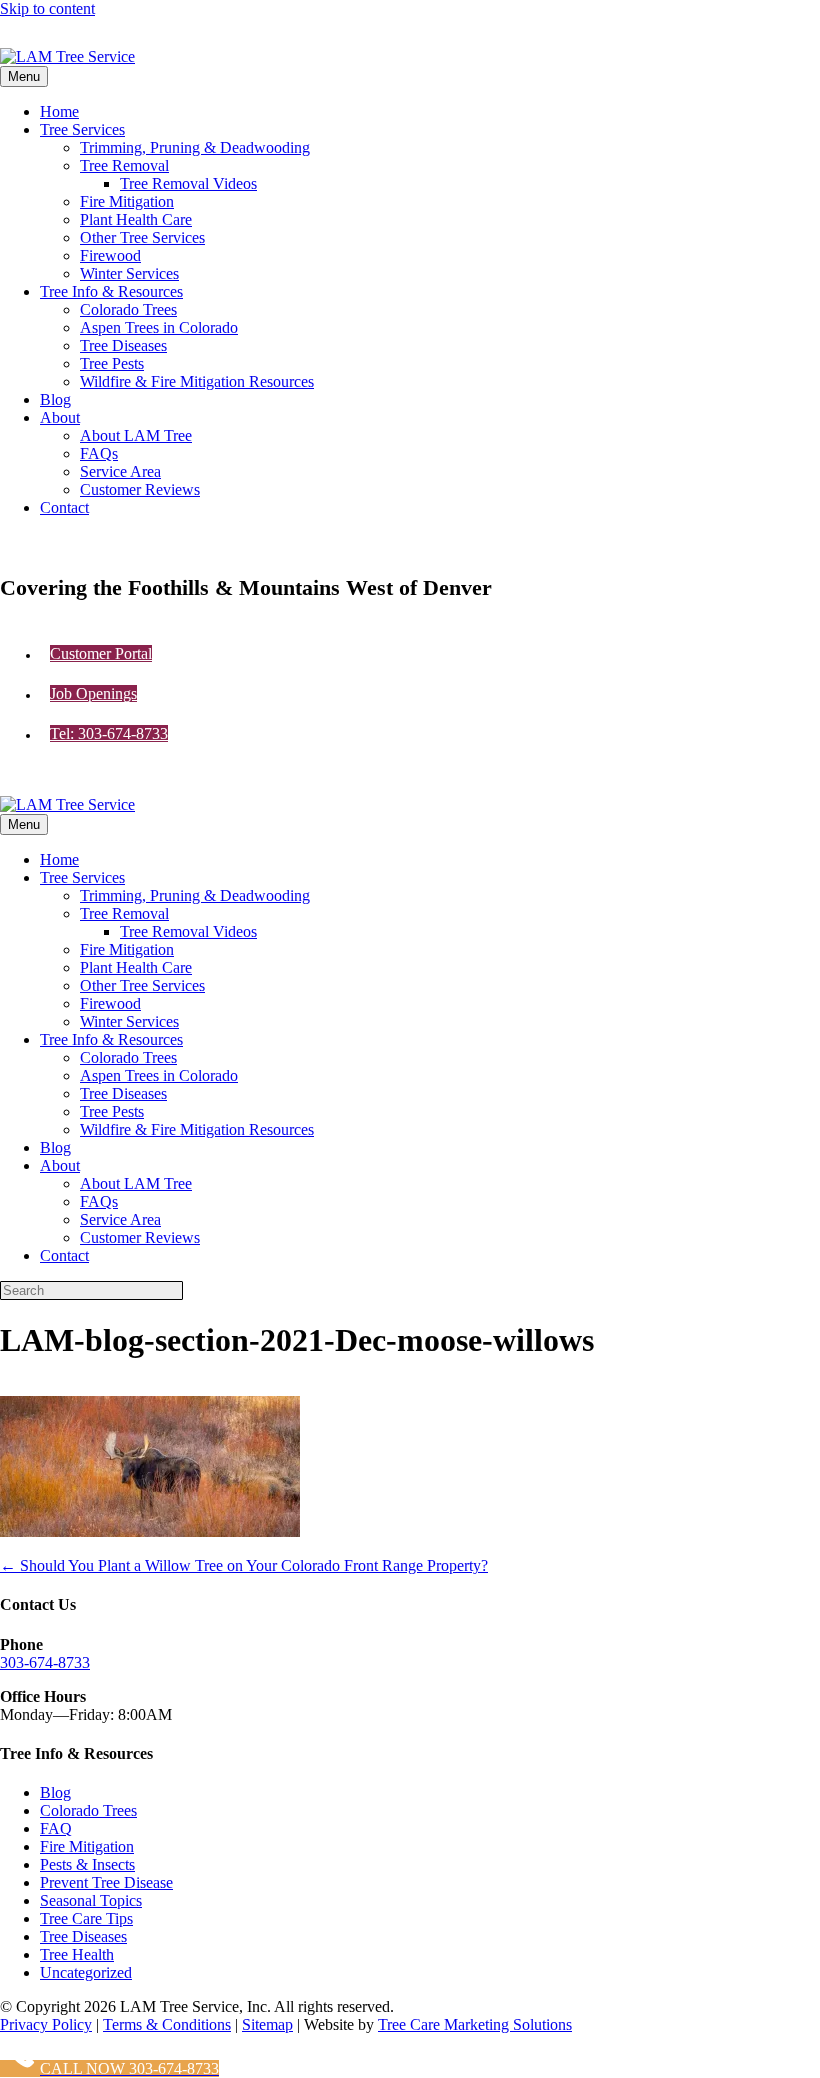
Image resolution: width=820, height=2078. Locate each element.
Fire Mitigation (127, 201)
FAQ (56, 1828)
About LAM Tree (136, 435)
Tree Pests (112, 363)
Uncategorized (86, 1972)
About (60, 417)
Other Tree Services (142, 237)
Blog (55, 399)
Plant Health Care (136, 219)
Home (59, 111)
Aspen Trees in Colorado (159, 327)
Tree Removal (124, 165)
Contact (64, 507)
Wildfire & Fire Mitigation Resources (197, 381)
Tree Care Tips (86, 1918)
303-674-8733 (45, 1662)
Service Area (120, 471)
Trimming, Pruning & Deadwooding (195, 147)
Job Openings (93, 693)
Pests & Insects (87, 1864)
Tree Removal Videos (188, 183)
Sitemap (267, 2024)
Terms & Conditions (167, 2024)
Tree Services (82, 129)
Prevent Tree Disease (106, 1882)
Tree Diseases (123, 345)
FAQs (99, 453)
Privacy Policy (46, 2024)
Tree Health (77, 1954)
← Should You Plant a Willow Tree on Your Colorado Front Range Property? (244, 1565)
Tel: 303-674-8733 (109, 733)
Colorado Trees (128, 309)
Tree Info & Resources (111, 291)
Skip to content (47, 8)
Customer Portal (101, 653)
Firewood (110, 255)
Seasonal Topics (91, 1900)
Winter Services (129, 273)
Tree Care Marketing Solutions (475, 2024)
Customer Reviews (140, 489)
